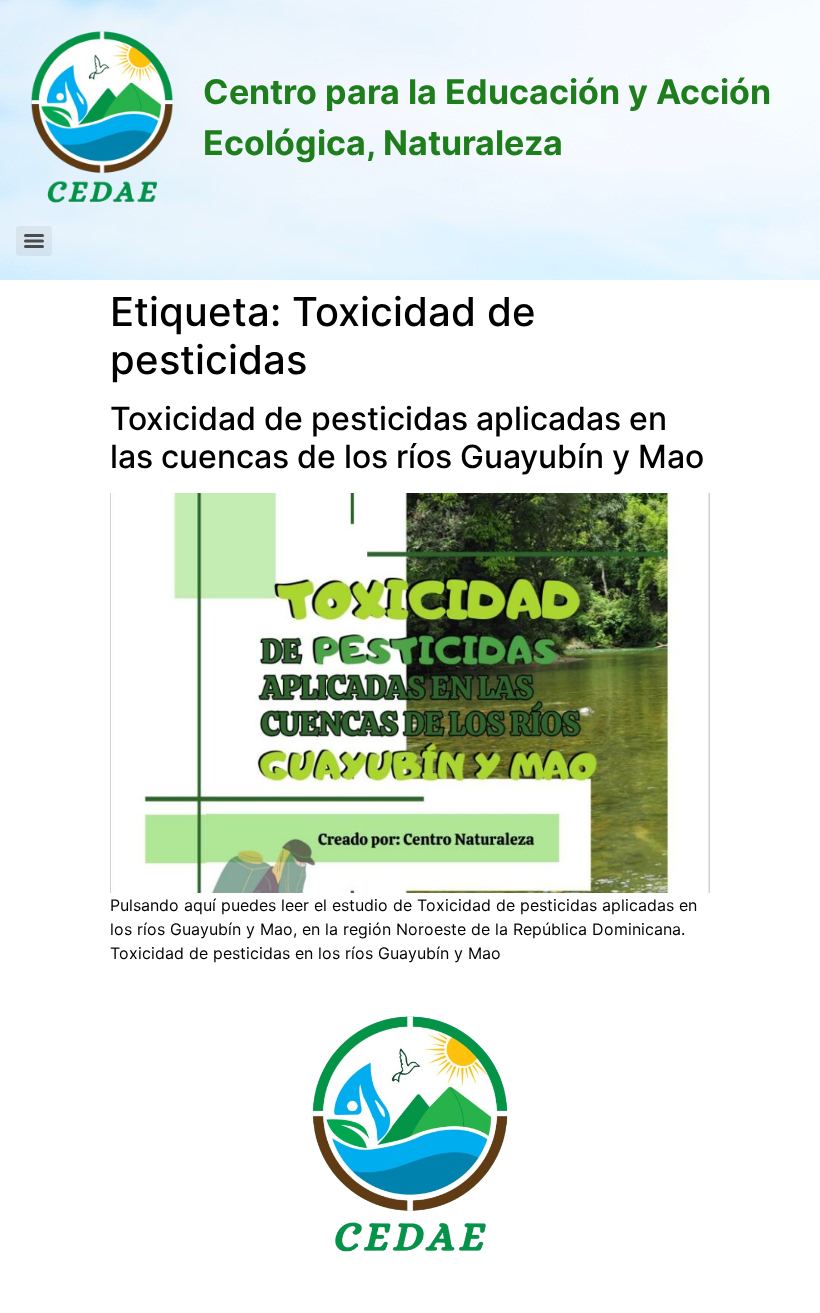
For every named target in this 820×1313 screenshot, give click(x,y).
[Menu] (34, 241)
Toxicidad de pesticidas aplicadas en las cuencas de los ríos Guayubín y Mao (407, 437)
